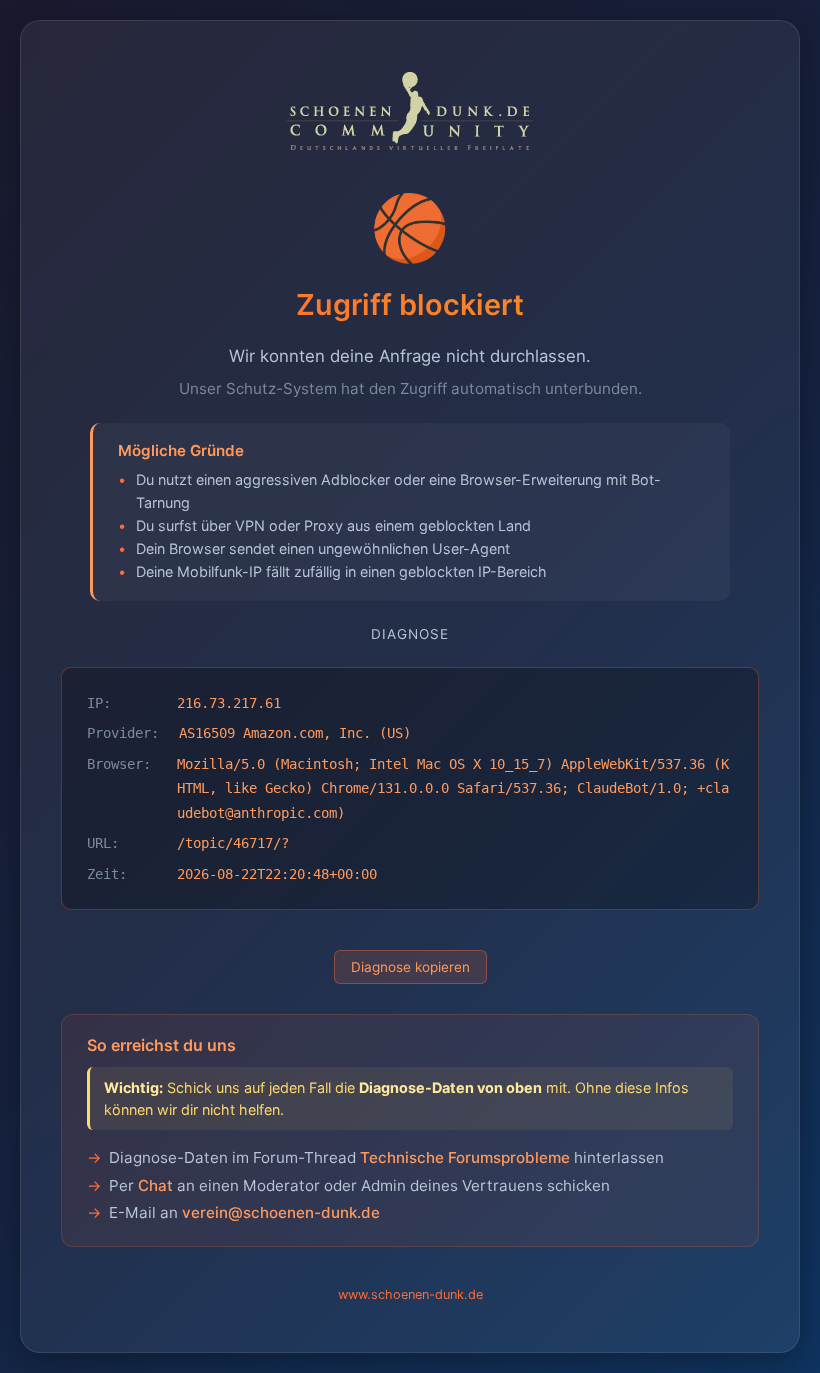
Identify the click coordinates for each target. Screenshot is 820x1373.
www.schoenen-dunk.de (410, 1294)
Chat (155, 1185)
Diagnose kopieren (410, 967)
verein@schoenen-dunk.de (281, 1212)
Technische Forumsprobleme (465, 1157)
